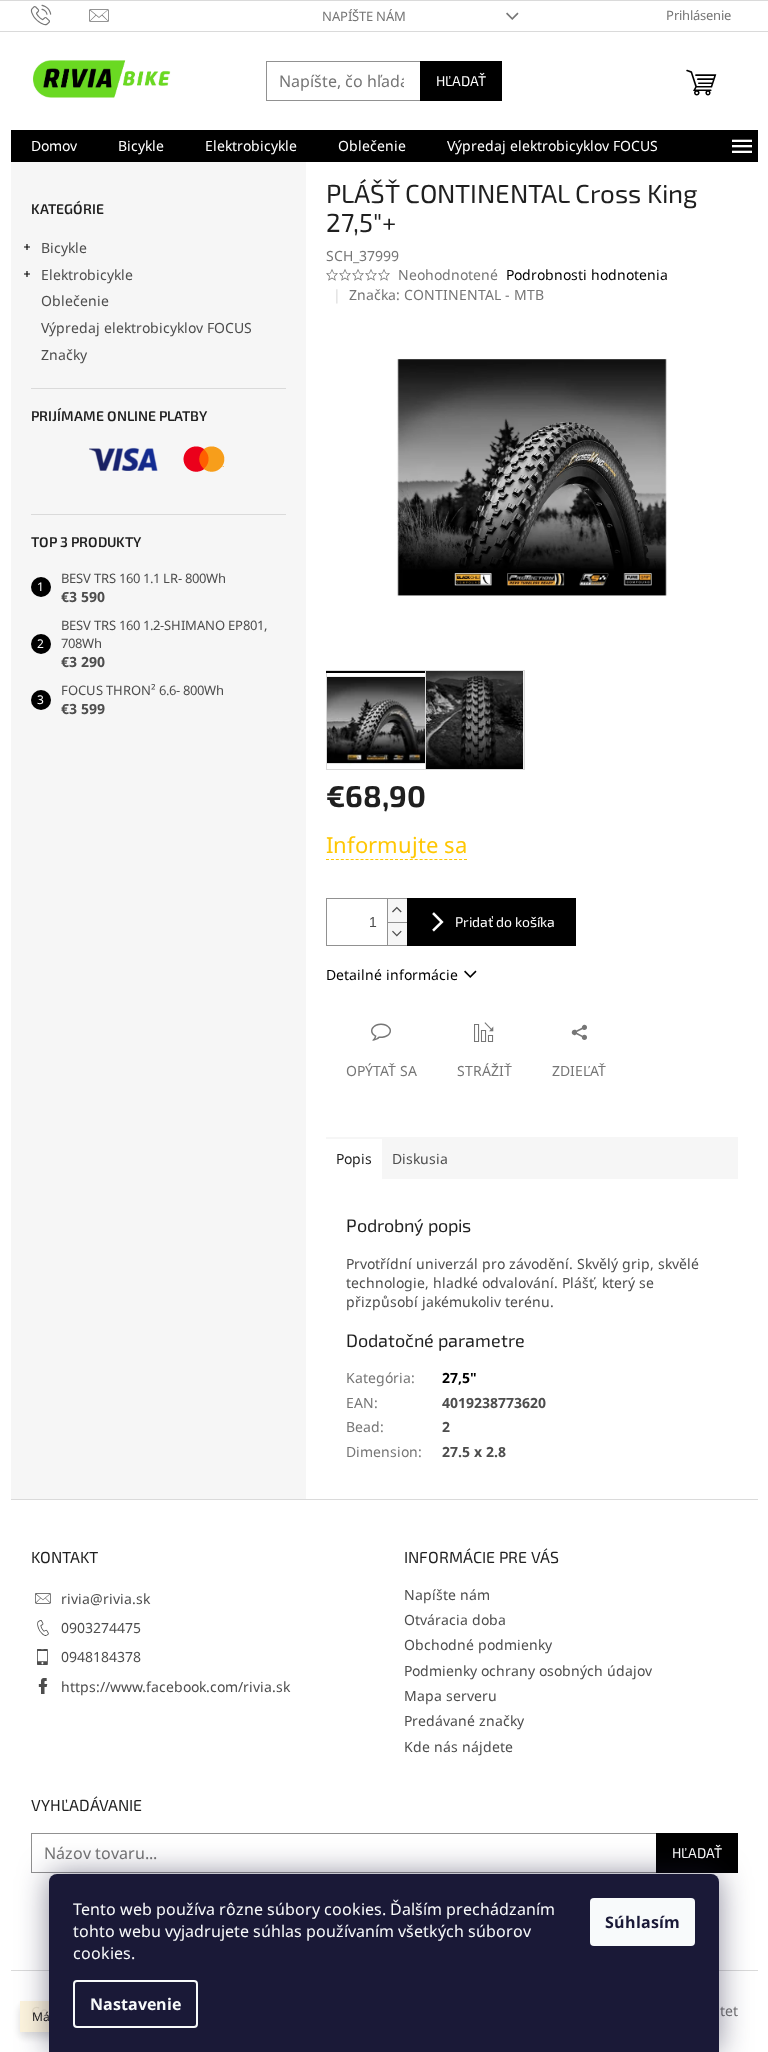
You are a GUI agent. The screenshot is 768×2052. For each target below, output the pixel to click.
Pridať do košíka (505, 921)
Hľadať (461, 80)
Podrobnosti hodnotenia (587, 274)
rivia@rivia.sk (105, 1598)
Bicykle (64, 247)
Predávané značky (464, 1720)
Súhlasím (642, 1922)
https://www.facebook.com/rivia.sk (175, 1686)
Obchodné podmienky (478, 1644)
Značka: (446, 294)
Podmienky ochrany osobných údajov (528, 1670)
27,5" (459, 1377)
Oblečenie (75, 300)
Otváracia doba (455, 1619)
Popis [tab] (354, 1158)
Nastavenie (135, 2004)
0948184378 (101, 1656)
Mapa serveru (450, 1695)
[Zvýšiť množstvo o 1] (397, 910)
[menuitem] (54, 146)
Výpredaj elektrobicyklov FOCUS (146, 327)
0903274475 (101, 1627)
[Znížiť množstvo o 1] (397, 933)
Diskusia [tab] (420, 1158)
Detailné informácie (392, 974)
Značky (64, 354)
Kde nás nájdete (458, 1746)
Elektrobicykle (87, 274)
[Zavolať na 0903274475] (60, 14)
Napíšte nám (364, 16)
